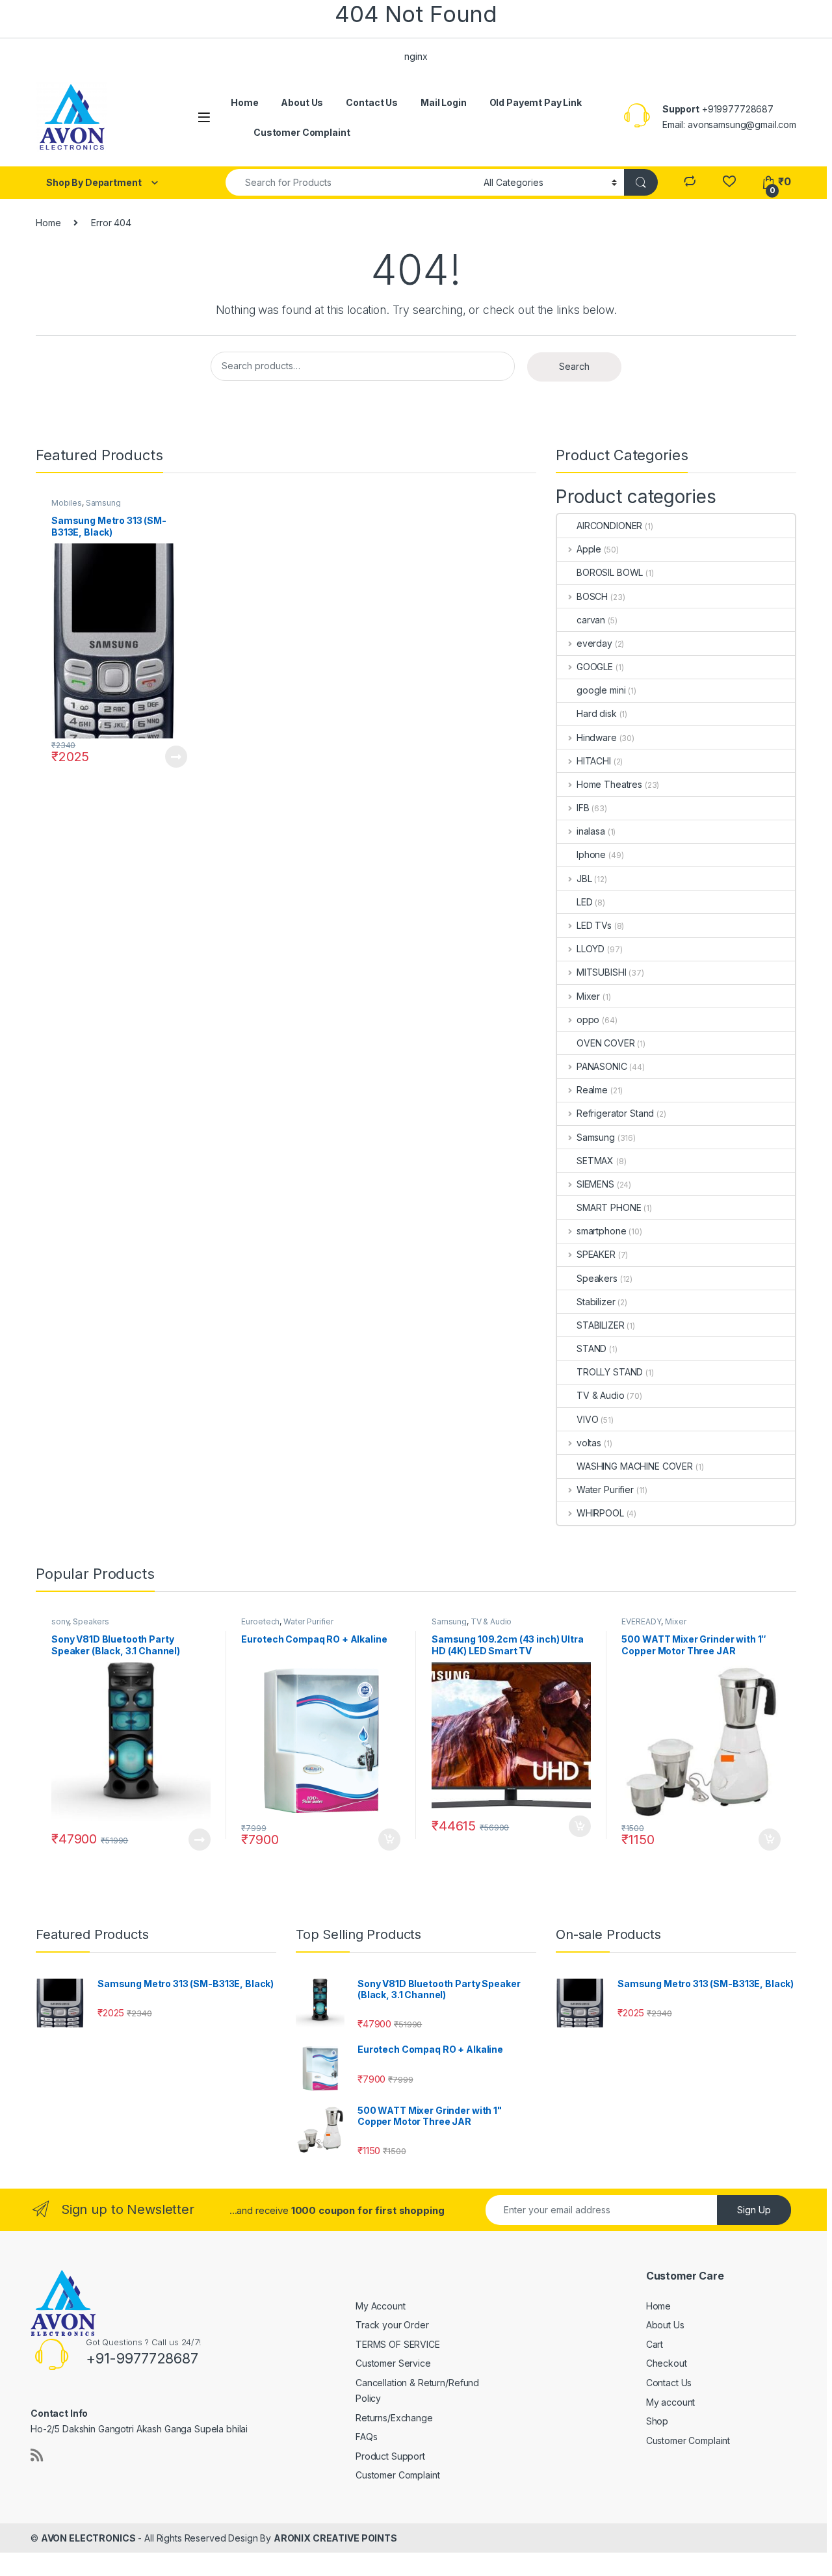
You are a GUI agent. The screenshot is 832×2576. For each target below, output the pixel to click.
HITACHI (594, 761)
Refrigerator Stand (615, 1113)
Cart (655, 2344)
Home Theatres (609, 784)
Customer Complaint (302, 132)
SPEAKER (596, 1254)
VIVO (587, 1419)
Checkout (667, 2363)
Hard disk (597, 713)
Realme (592, 1090)
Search (574, 366)
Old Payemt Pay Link (536, 102)
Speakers (597, 1278)
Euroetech (260, 1621)
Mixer (588, 996)
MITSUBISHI (601, 972)
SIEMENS (595, 1184)
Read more (175, 757)
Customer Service (393, 2363)
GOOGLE (595, 667)
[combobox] (351, 182)
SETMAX (595, 1161)
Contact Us (372, 102)
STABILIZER (601, 1325)
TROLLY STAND (610, 1372)
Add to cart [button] (389, 1840)
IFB (583, 808)
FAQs (366, 2437)
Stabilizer (596, 1302)
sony (60, 1621)
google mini (601, 690)
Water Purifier (605, 1490)
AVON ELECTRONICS (88, 2538)
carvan (591, 620)
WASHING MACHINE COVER (635, 1466)
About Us (302, 102)
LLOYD (591, 949)
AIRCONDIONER (609, 526)
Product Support (390, 2456)
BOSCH (592, 596)
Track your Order (392, 2325)
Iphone (591, 854)
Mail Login (444, 102)
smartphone (601, 1231)
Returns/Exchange (394, 2418)
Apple (589, 549)
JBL (584, 878)
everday (594, 643)
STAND (591, 1348)
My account (671, 2402)
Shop (657, 2421)
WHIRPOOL (600, 1513)
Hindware (597, 737)
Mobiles (67, 503)
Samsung (103, 503)
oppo (588, 1020)
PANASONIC (602, 1066)
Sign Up (754, 2210)
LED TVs (594, 925)
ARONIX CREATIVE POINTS (335, 2538)
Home (244, 102)
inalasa (591, 831)
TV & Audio (601, 1395)
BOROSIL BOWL (610, 572)
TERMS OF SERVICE (398, 2344)
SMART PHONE (609, 1207)
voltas (589, 1443)
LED (585, 902)
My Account (381, 2306)
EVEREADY (641, 1621)
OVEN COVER (606, 1043)
